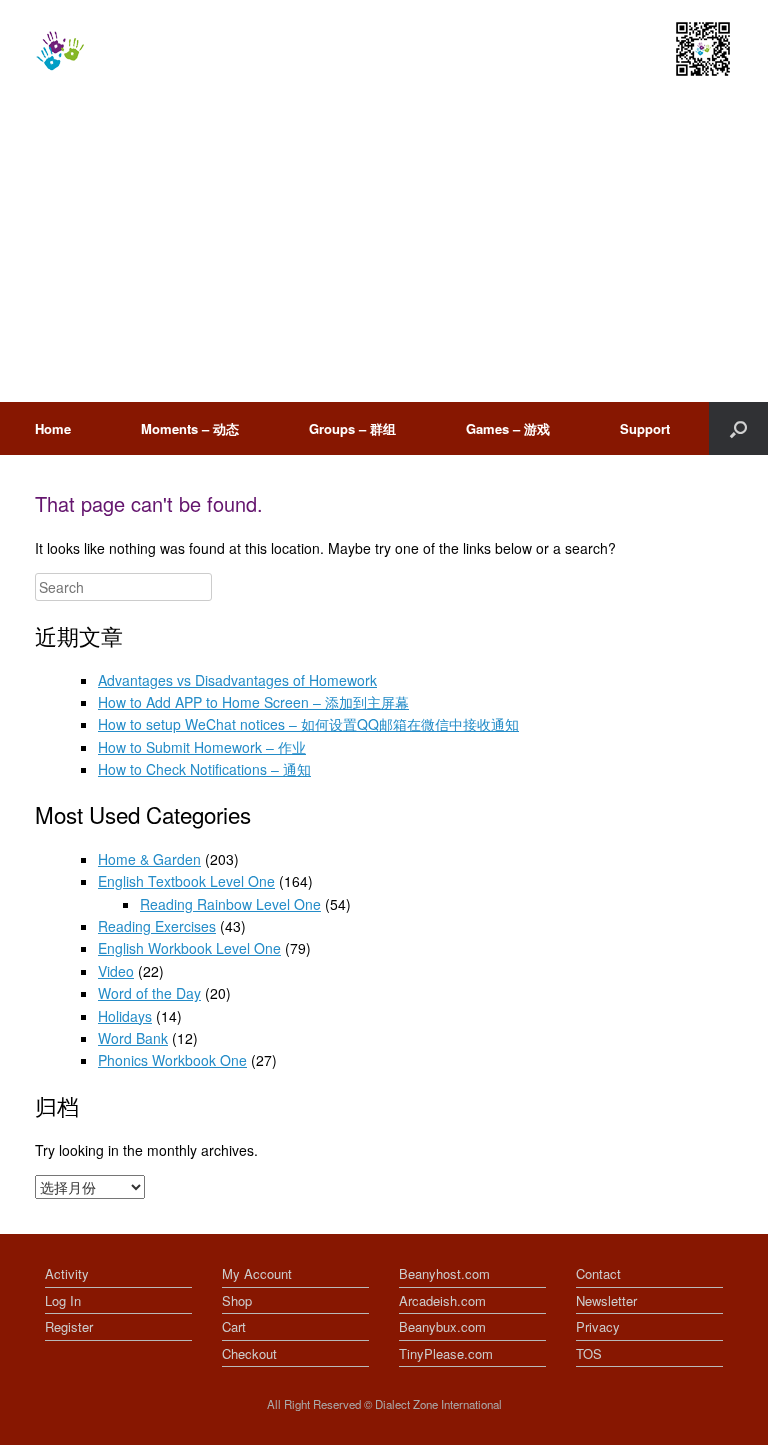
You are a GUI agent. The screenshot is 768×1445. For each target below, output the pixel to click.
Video (116, 971)
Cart (234, 1326)
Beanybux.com (442, 1326)
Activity (67, 1273)
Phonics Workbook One (172, 1060)
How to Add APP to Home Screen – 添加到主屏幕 (253, 702)
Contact (598, 1273)
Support (645, 428)
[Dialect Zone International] (60, 51)
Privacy (598, 1326)
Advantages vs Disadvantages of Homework (237, 680)
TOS (589, 1353)
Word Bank (133, 1038)
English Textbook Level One (186, 881)
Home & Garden (149, 859)
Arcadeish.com (442, 1300)
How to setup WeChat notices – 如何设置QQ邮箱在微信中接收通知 (308, 724)
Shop (237, 1300)
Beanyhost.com (444, 1273)
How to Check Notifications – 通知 (204, 769)
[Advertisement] (384, 252)
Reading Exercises (157, 926)
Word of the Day (149, 993)
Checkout (249, 1353)
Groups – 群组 (352, 428)
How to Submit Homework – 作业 (202, 747)
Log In (63, 1300)
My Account (257, 1273)
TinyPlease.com (446, 1353)
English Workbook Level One (189, 948)
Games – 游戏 (508, 428)
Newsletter (606, 1300)
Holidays (125, 1016)
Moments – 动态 (190, 428)
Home (53, 428)
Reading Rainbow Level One (230, 904)
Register (69, 1326)
